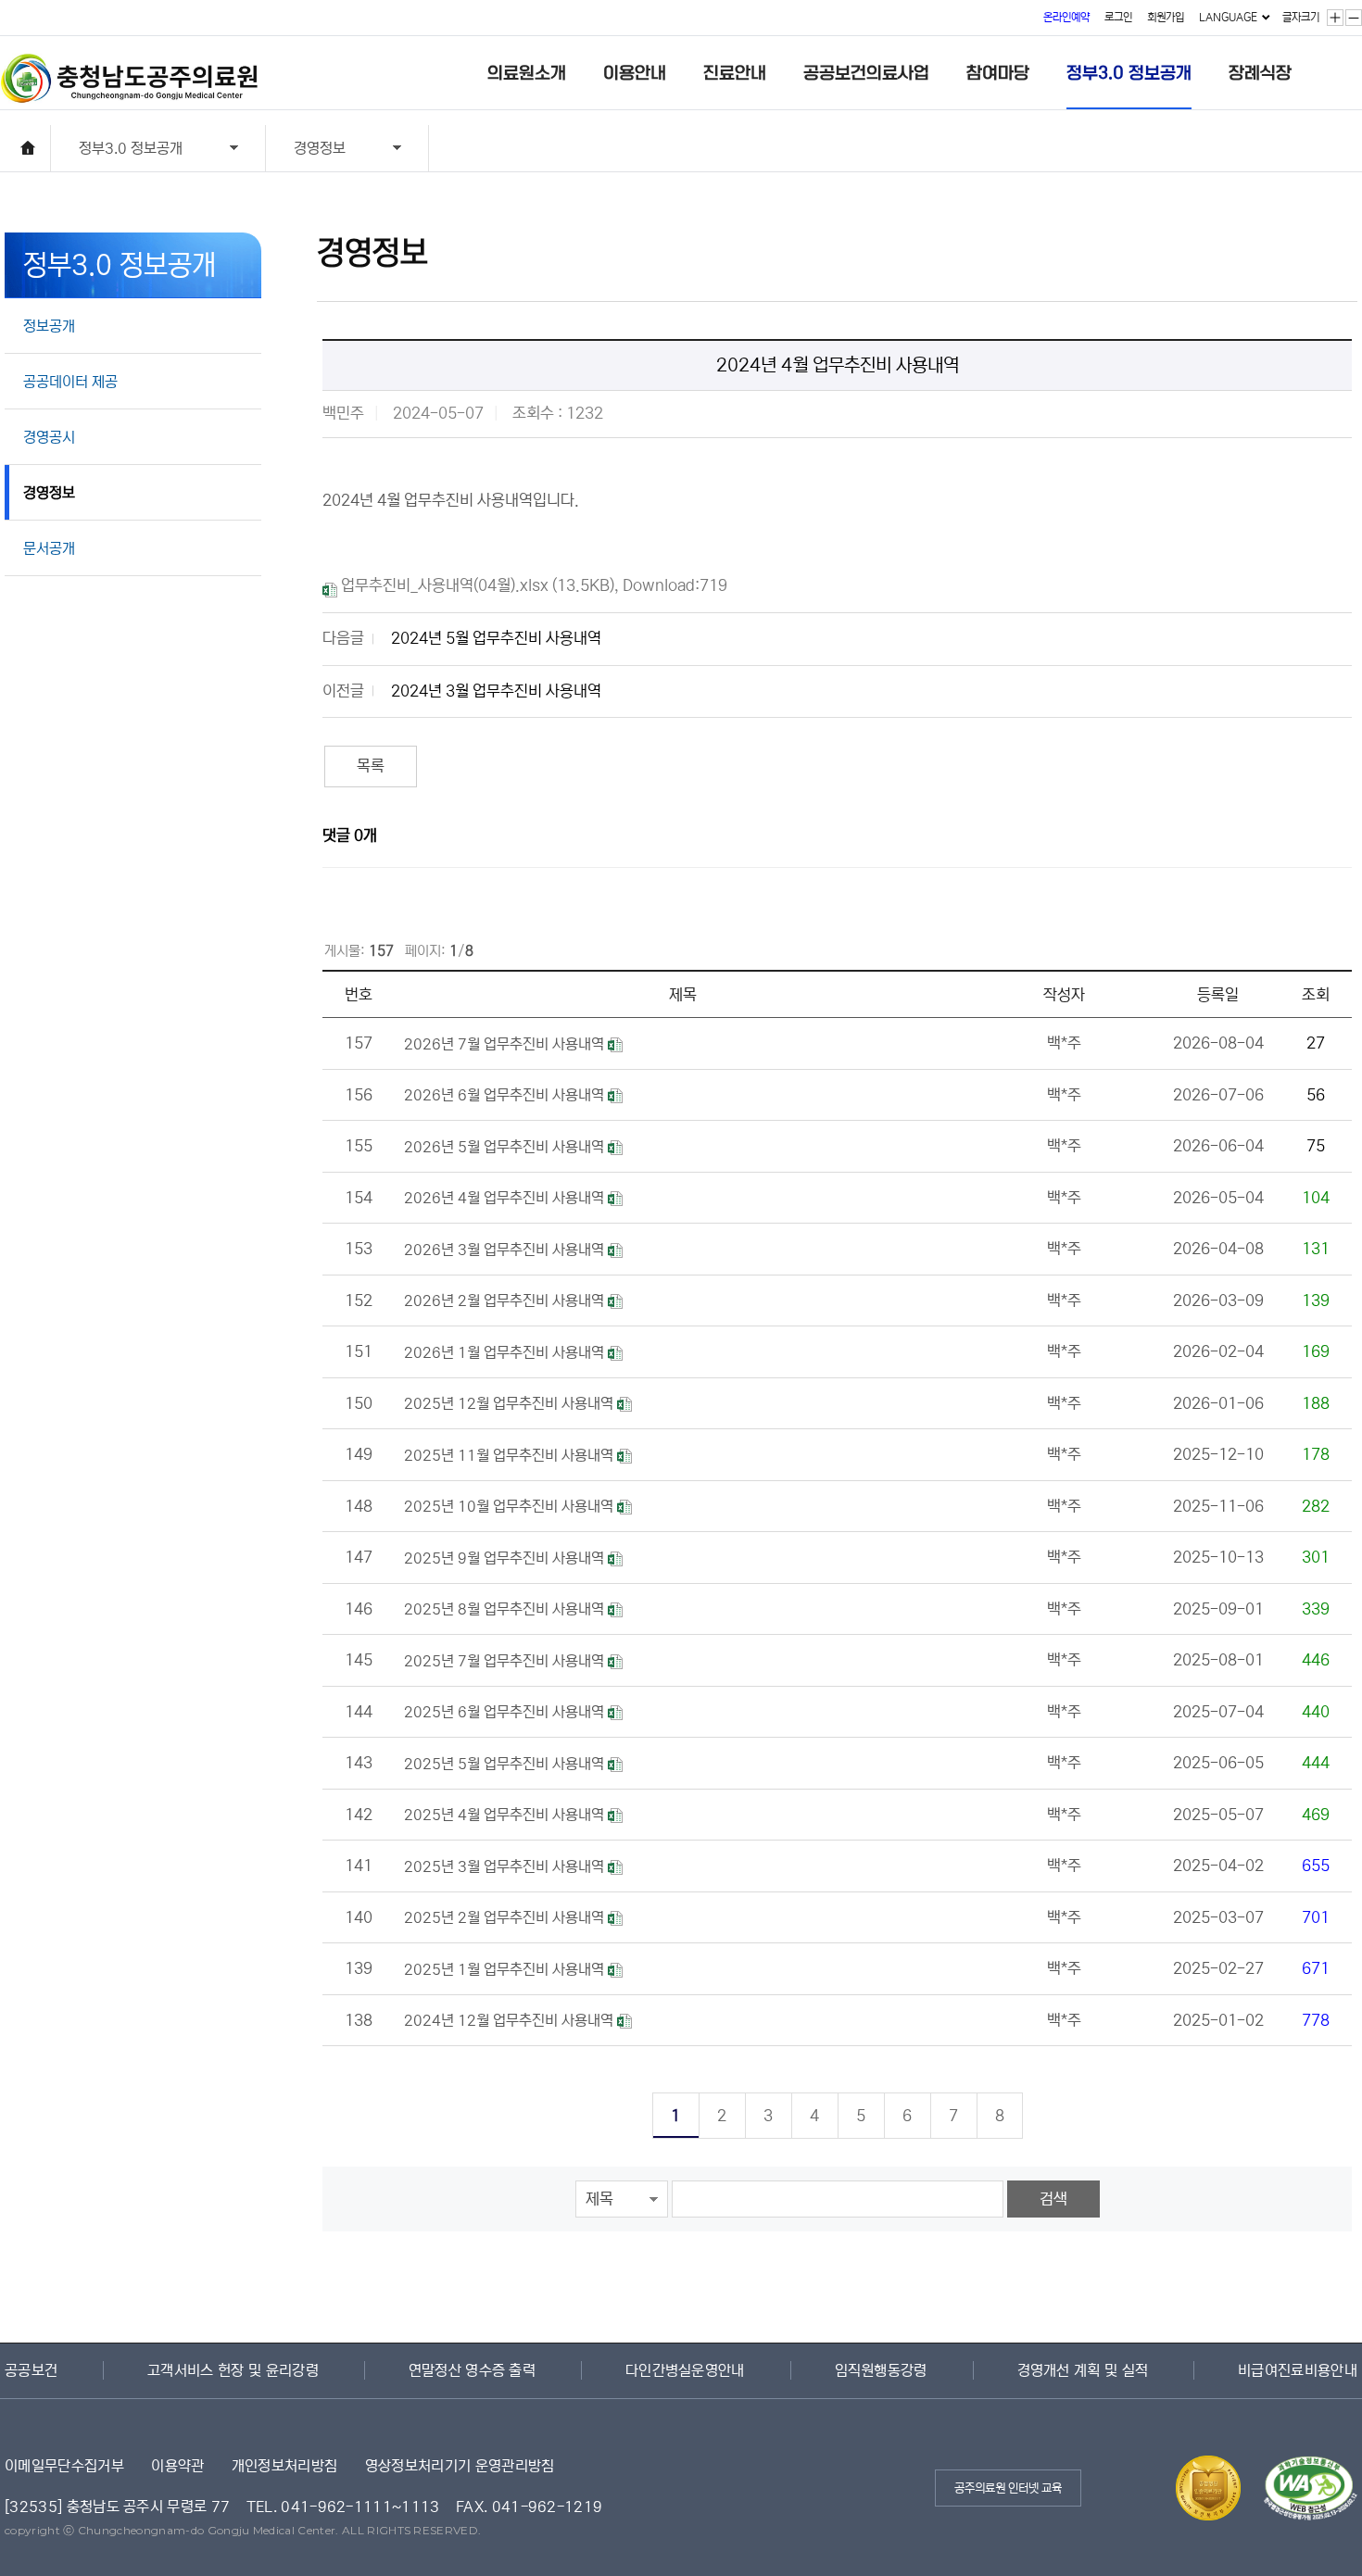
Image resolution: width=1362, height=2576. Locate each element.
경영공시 (49, 437)
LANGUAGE (1228, 17)
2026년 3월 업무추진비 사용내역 (506, 1250)
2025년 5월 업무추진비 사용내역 (506, 1764)
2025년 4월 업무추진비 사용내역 (506, 1815)
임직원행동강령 (881, 2370)
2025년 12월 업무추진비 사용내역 (511, 1403)
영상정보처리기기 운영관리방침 (460, 2466)
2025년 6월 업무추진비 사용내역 (506, 1712)
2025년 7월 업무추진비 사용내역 (506, 1661)
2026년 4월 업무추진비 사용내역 (506, 1198)
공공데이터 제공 (70, 382)
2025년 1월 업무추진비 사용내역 (506, 1969)
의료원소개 (527, 73)
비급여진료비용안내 (1298, 2370)
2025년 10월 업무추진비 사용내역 (511, 1506)
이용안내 (635, 73)
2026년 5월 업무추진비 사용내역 (506, 1147)
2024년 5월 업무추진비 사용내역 (496, 639)
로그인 (1118, 17)
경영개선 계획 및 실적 (1083, 2370)
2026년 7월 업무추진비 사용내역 (506, 1044)
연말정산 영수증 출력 (473, 2370)
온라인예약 (1066, 17)
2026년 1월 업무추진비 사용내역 (506, 1352)
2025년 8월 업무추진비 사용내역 (506, 1609)
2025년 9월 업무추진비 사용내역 (506, 1558)
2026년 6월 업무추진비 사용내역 (506, 1095)
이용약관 (177, 2466)
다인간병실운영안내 (685, 2370)
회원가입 (1166, 17)
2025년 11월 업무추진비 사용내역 (511, 1455)
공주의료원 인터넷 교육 (1008, 2488)
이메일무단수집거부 (64, 2466)
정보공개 (49, 326)
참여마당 (998, 73)
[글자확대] (1335, 18)
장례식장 (1260, 73)
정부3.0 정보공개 (1129, 73)
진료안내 (735, 73)
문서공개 (49, 548)
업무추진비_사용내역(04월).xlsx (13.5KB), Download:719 (532, 586)
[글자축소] (1354, 18)
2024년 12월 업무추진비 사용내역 (511, 2020)
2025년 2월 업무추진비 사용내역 (506, 1917)
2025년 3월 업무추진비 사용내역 (506, 1866)
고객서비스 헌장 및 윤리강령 (233, 2370)
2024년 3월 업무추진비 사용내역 (496, 691)
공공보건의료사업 (866, 73)
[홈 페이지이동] (28, 148)
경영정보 (306, 151)
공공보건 (31, 2370)
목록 (371, 767)
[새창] (1301, 2467)
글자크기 (1301, 17)
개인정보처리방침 (285, 2466)
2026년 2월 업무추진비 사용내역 (506, 1301)
